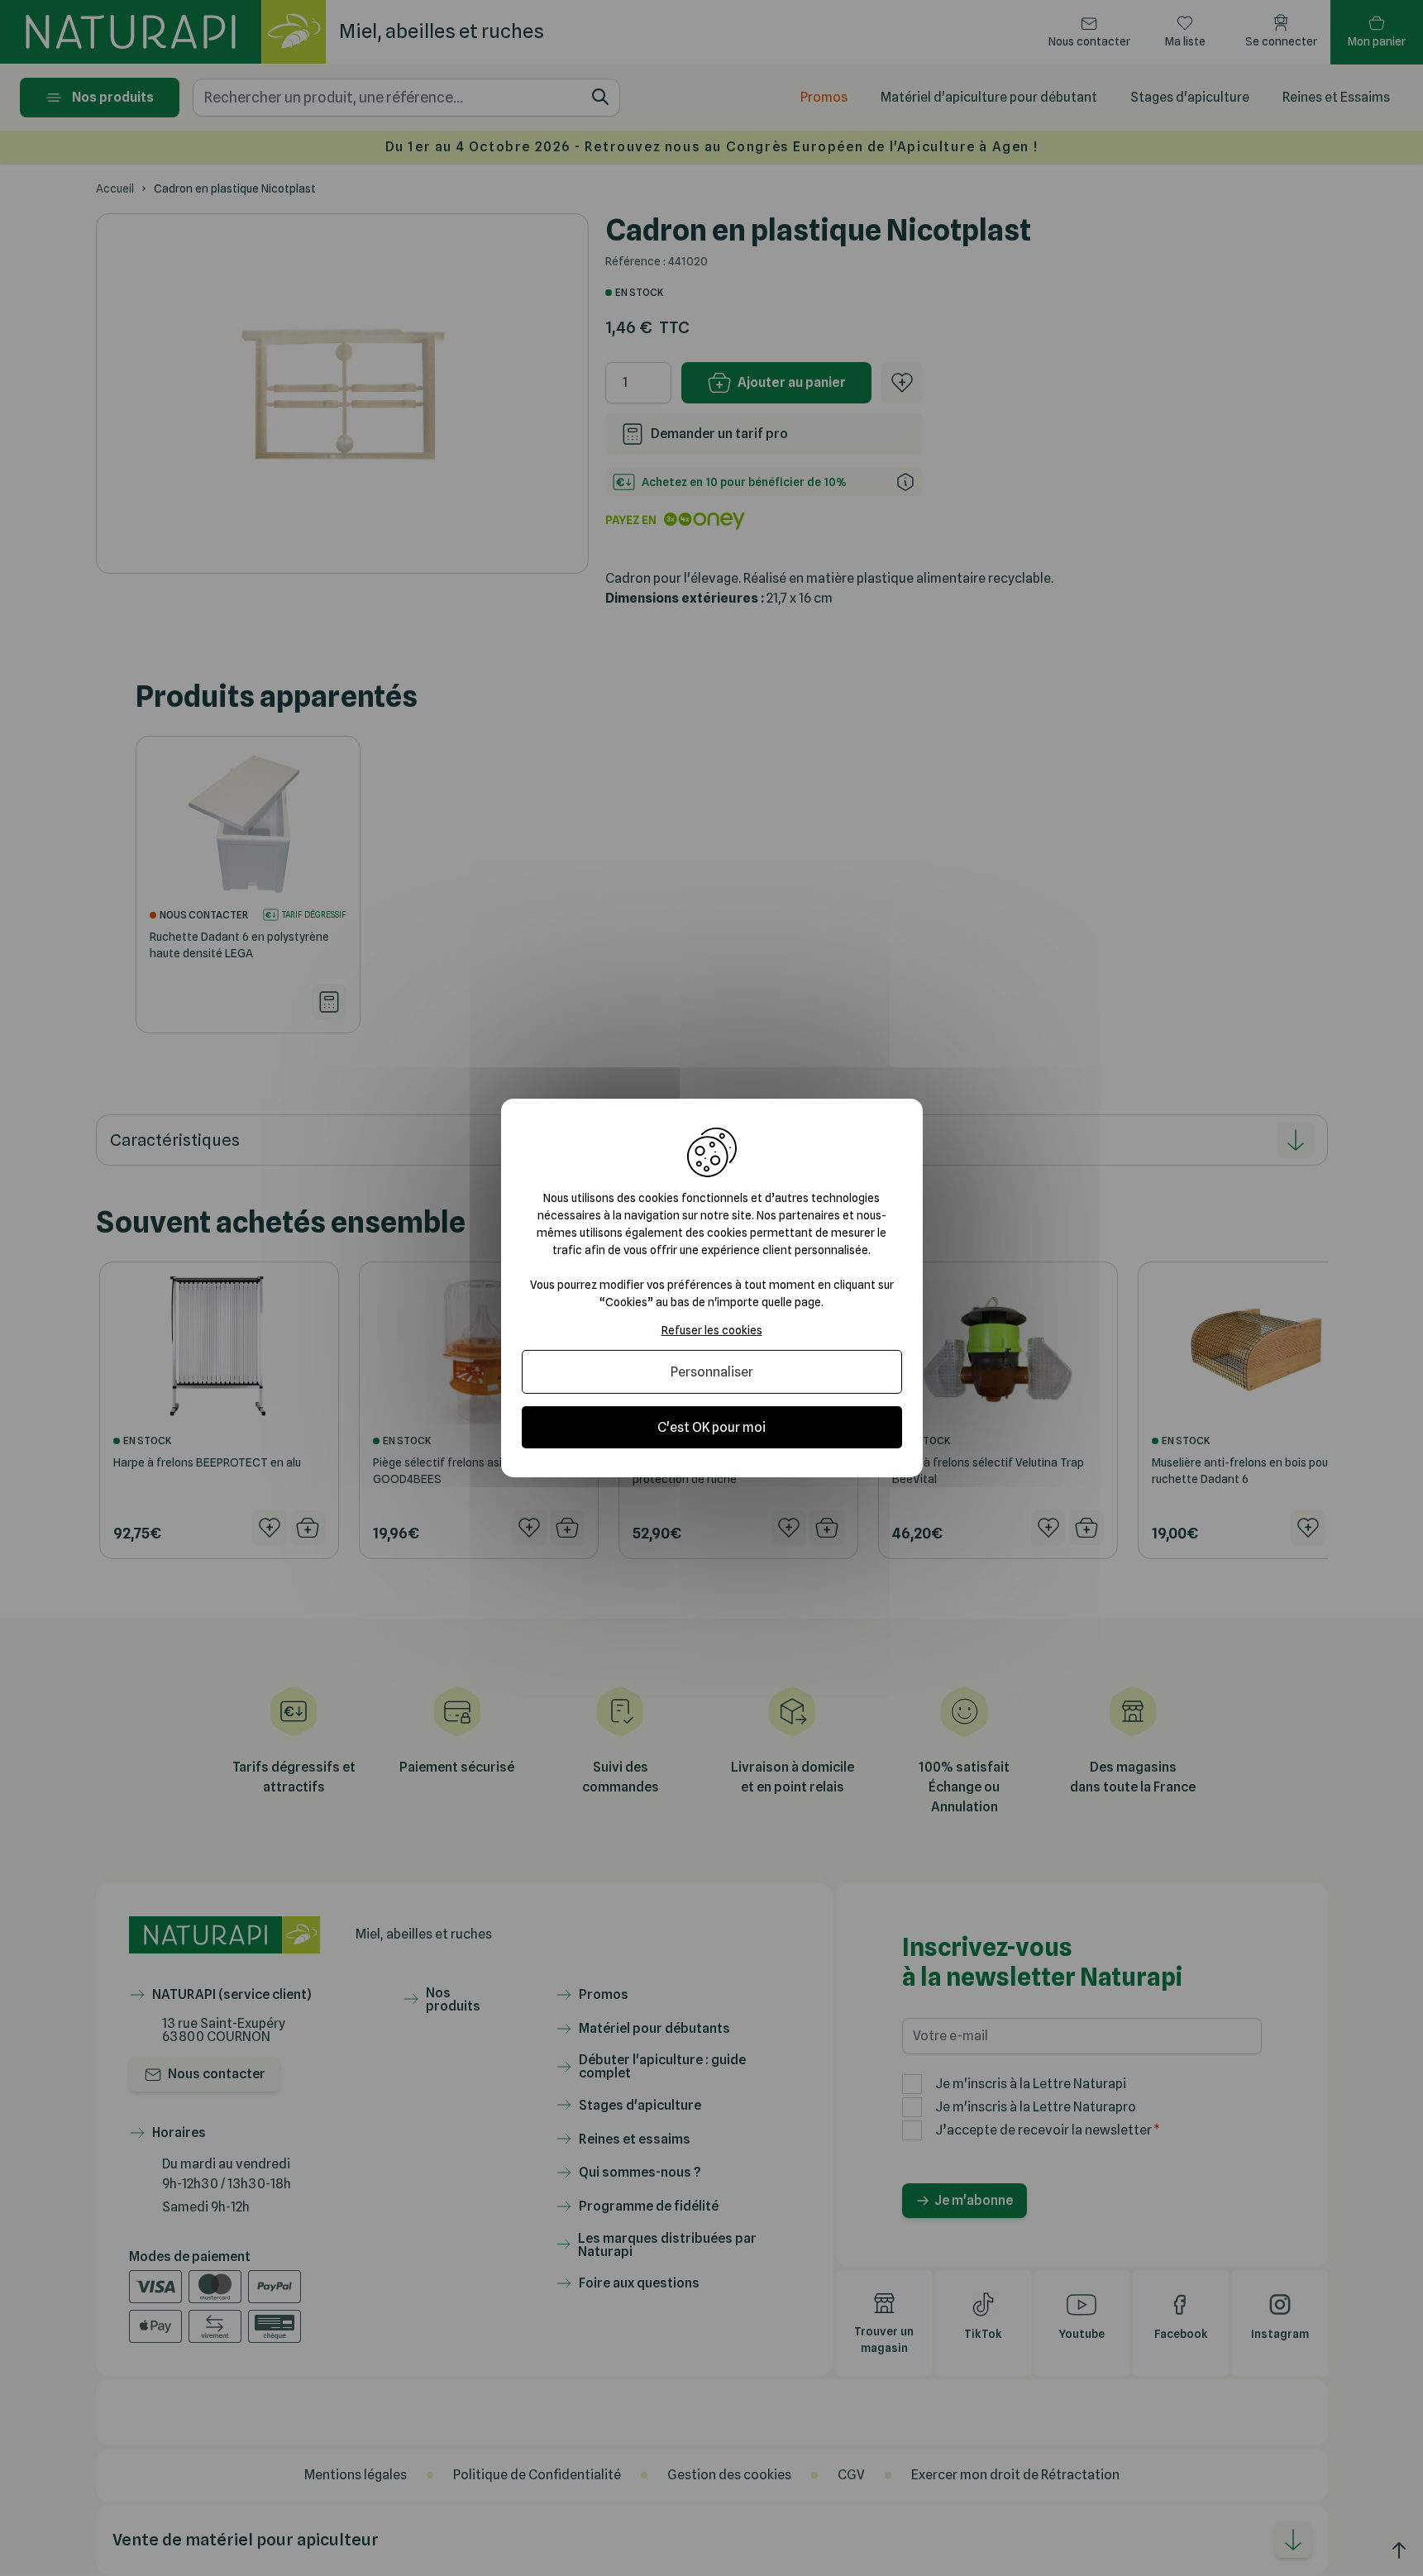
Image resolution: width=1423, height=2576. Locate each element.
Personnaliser (712, 1372)
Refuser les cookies (712, 1330)
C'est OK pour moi (711, 1427)
